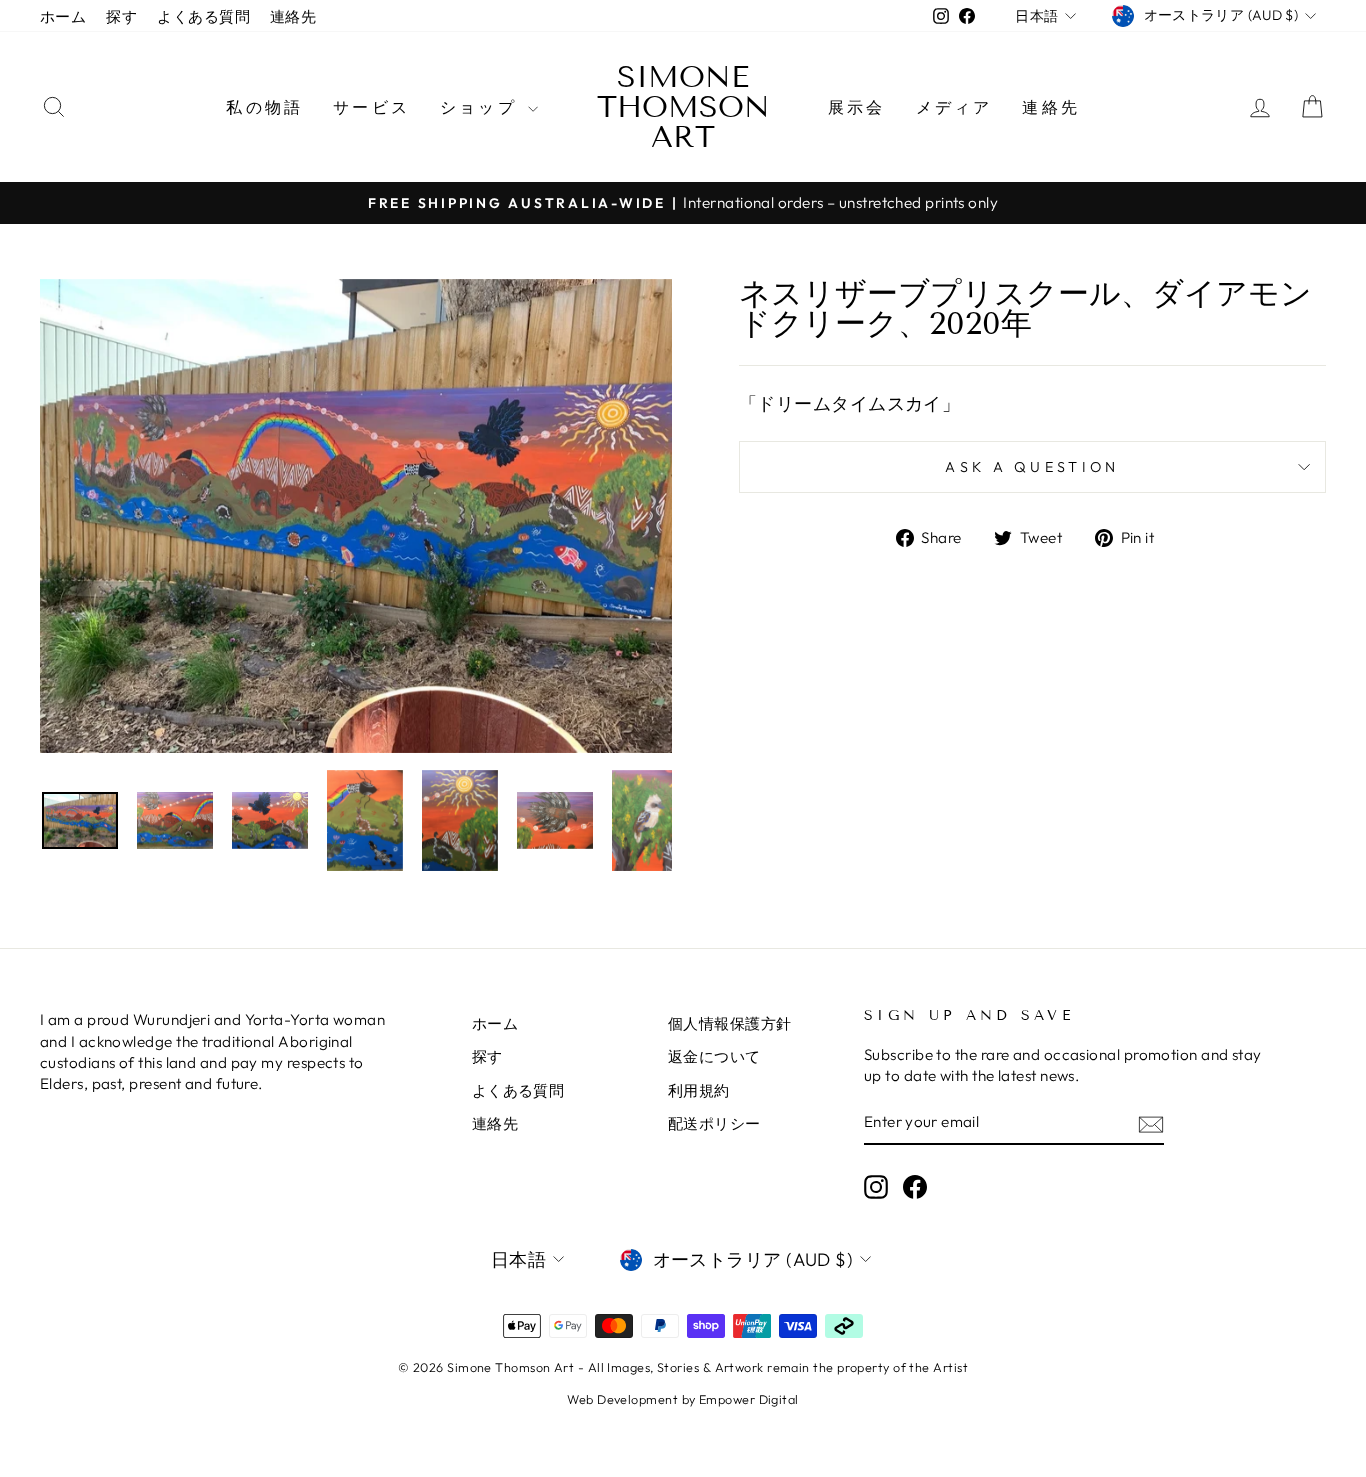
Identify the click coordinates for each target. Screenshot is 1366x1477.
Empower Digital (749, 1399)
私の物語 (264, 107)
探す (121, 16)
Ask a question (1032, 467)
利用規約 (699, 1090)
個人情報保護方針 (730, 1023)
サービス (371, 107)
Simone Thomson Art (683, 107)
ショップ (481, 107)
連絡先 (293, 16)
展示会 (857, 107)
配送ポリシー (714, 1123)
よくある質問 (203, 16)
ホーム (63, 16)
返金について (714, 1056)
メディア (954, 107)
